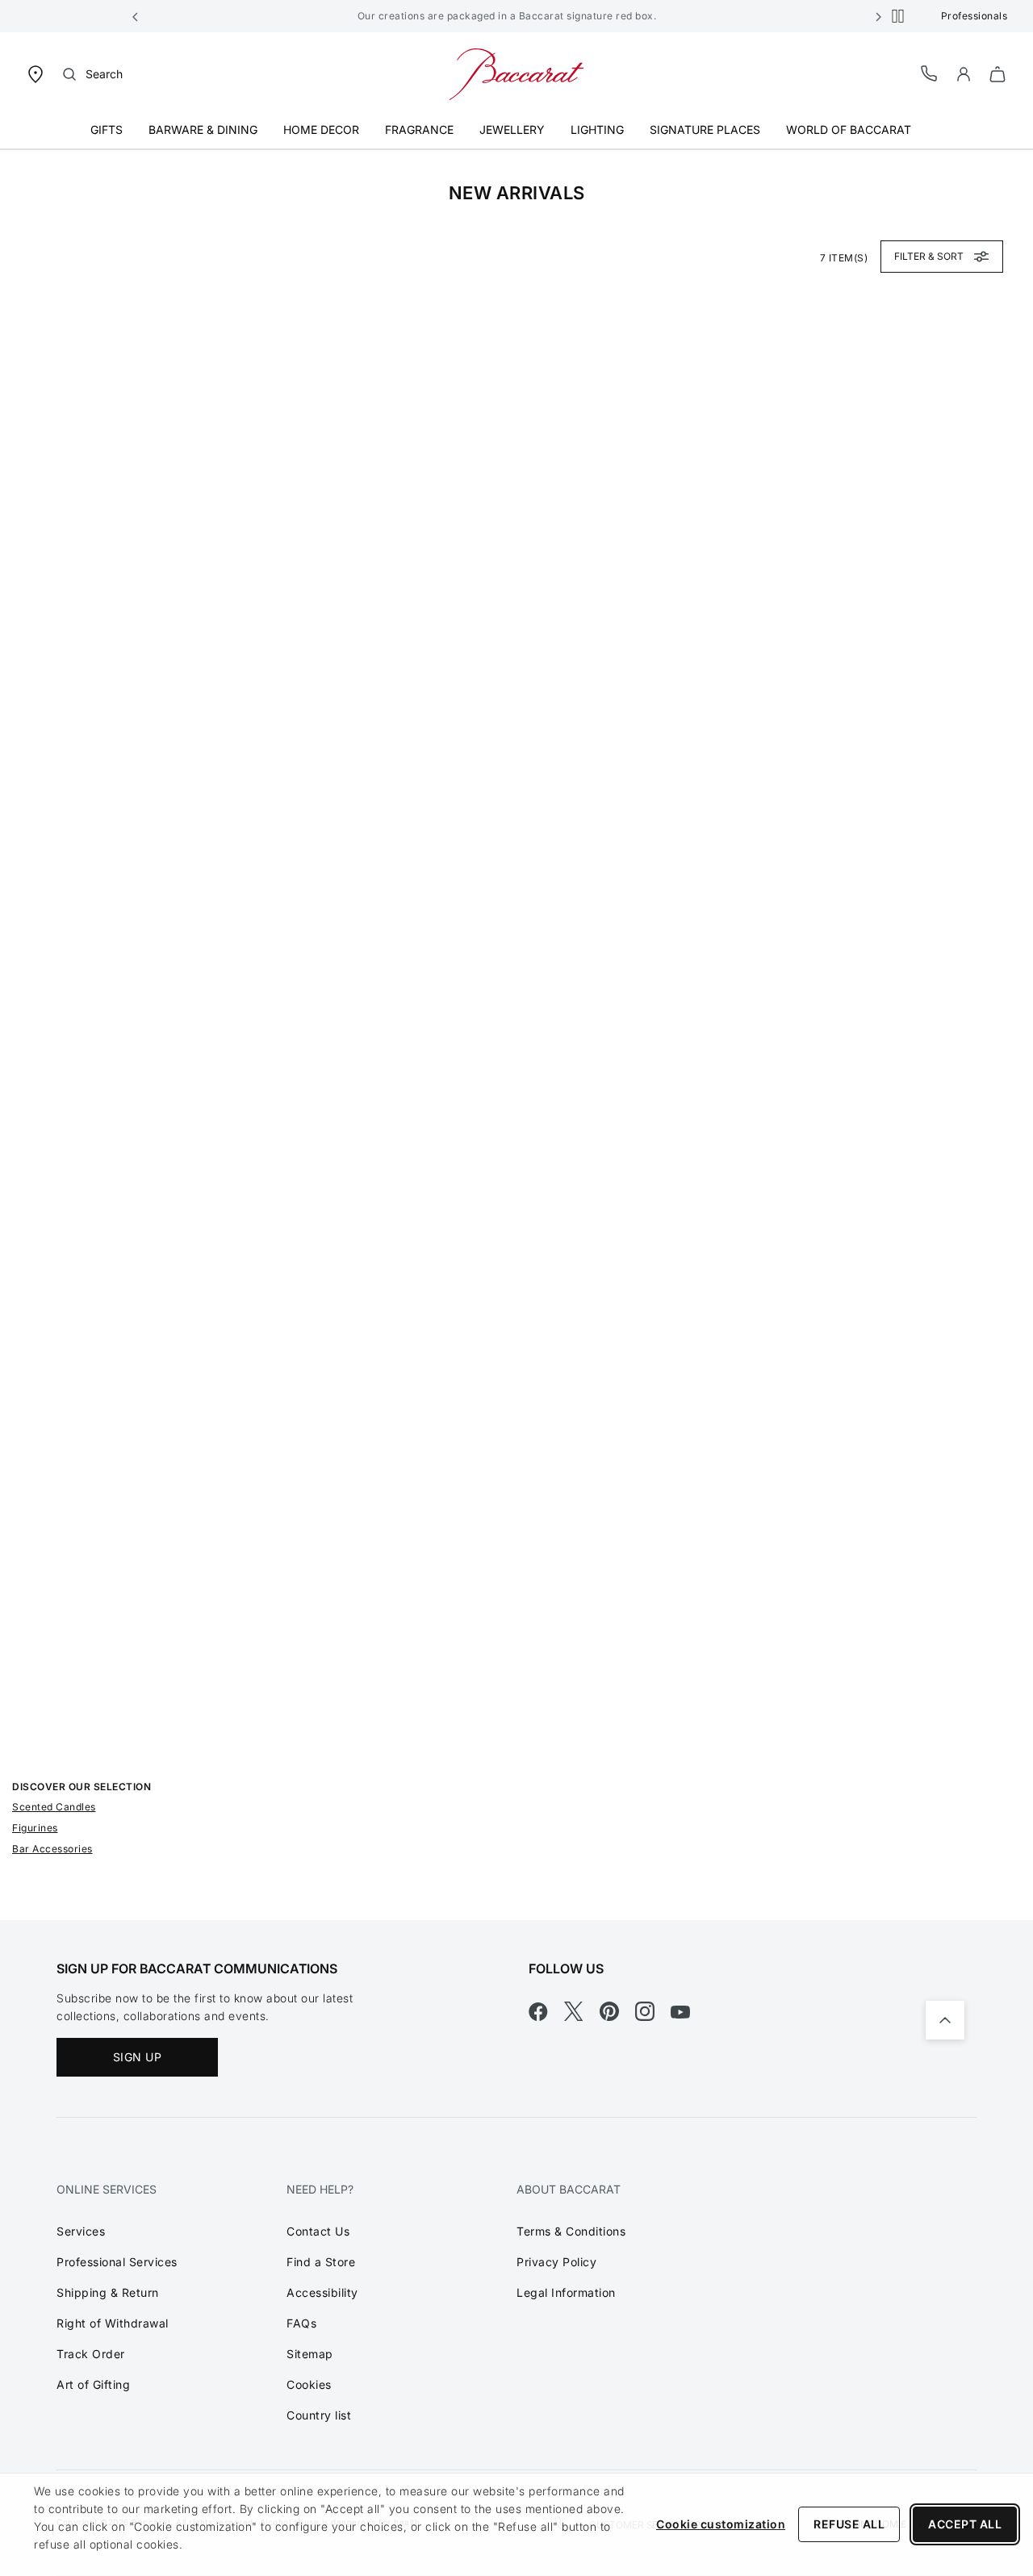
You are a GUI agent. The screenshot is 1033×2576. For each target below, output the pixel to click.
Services (81, 2231)
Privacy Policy (556, 2262)
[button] (136, 16)
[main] (516, 1035)
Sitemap (310, 2354)
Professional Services (117, 2262)
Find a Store (321, 2262)
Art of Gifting (93, 2384)
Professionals (974, 16)
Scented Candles (54, 1807)
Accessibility (322, 2292)
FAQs (301, 2323)
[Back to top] (945, 2020)
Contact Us (318, 2231)
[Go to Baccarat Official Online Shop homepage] (516, 73)
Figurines (35, 1828)
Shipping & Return (108, 2292)
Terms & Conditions (571, 2231)
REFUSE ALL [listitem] (849, 2524)
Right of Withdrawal (113, 2323)
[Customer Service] (930, 73)
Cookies (309, 2384)
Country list (319, 2415)
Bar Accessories (52, 1849)
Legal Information (566, 2292)
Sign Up (138, 2057)
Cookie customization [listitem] (721, 2524)
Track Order (91, 2354)
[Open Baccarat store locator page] (36, 73)
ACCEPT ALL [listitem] (965, 2524)
